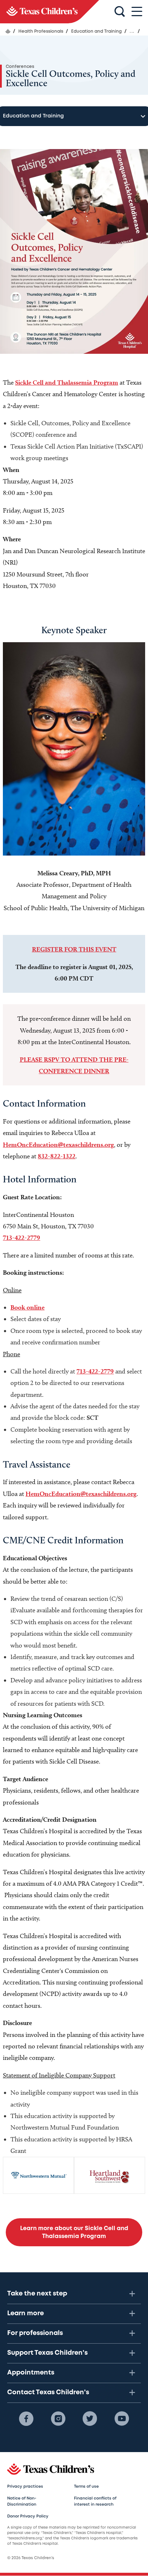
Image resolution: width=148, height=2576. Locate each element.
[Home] (8, 31)
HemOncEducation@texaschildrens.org (58, 1145)
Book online (27, 1307)
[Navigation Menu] (137, 12)
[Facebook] (26, 2419)
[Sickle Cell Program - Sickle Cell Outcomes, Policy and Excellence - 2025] (50, 12)
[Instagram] (58, 2419)
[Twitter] (90, 2419)
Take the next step (37, 2294)
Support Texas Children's (47, 2353)
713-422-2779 (22, 1238)
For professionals (35, 2333)
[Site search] (120, 12)
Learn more (26, 2313)
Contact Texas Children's (48, 2392)
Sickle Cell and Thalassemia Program (67, 382)
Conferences (20, 67)
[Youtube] (122, 2419)
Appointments (31, 2373)
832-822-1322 (57, 1156)
